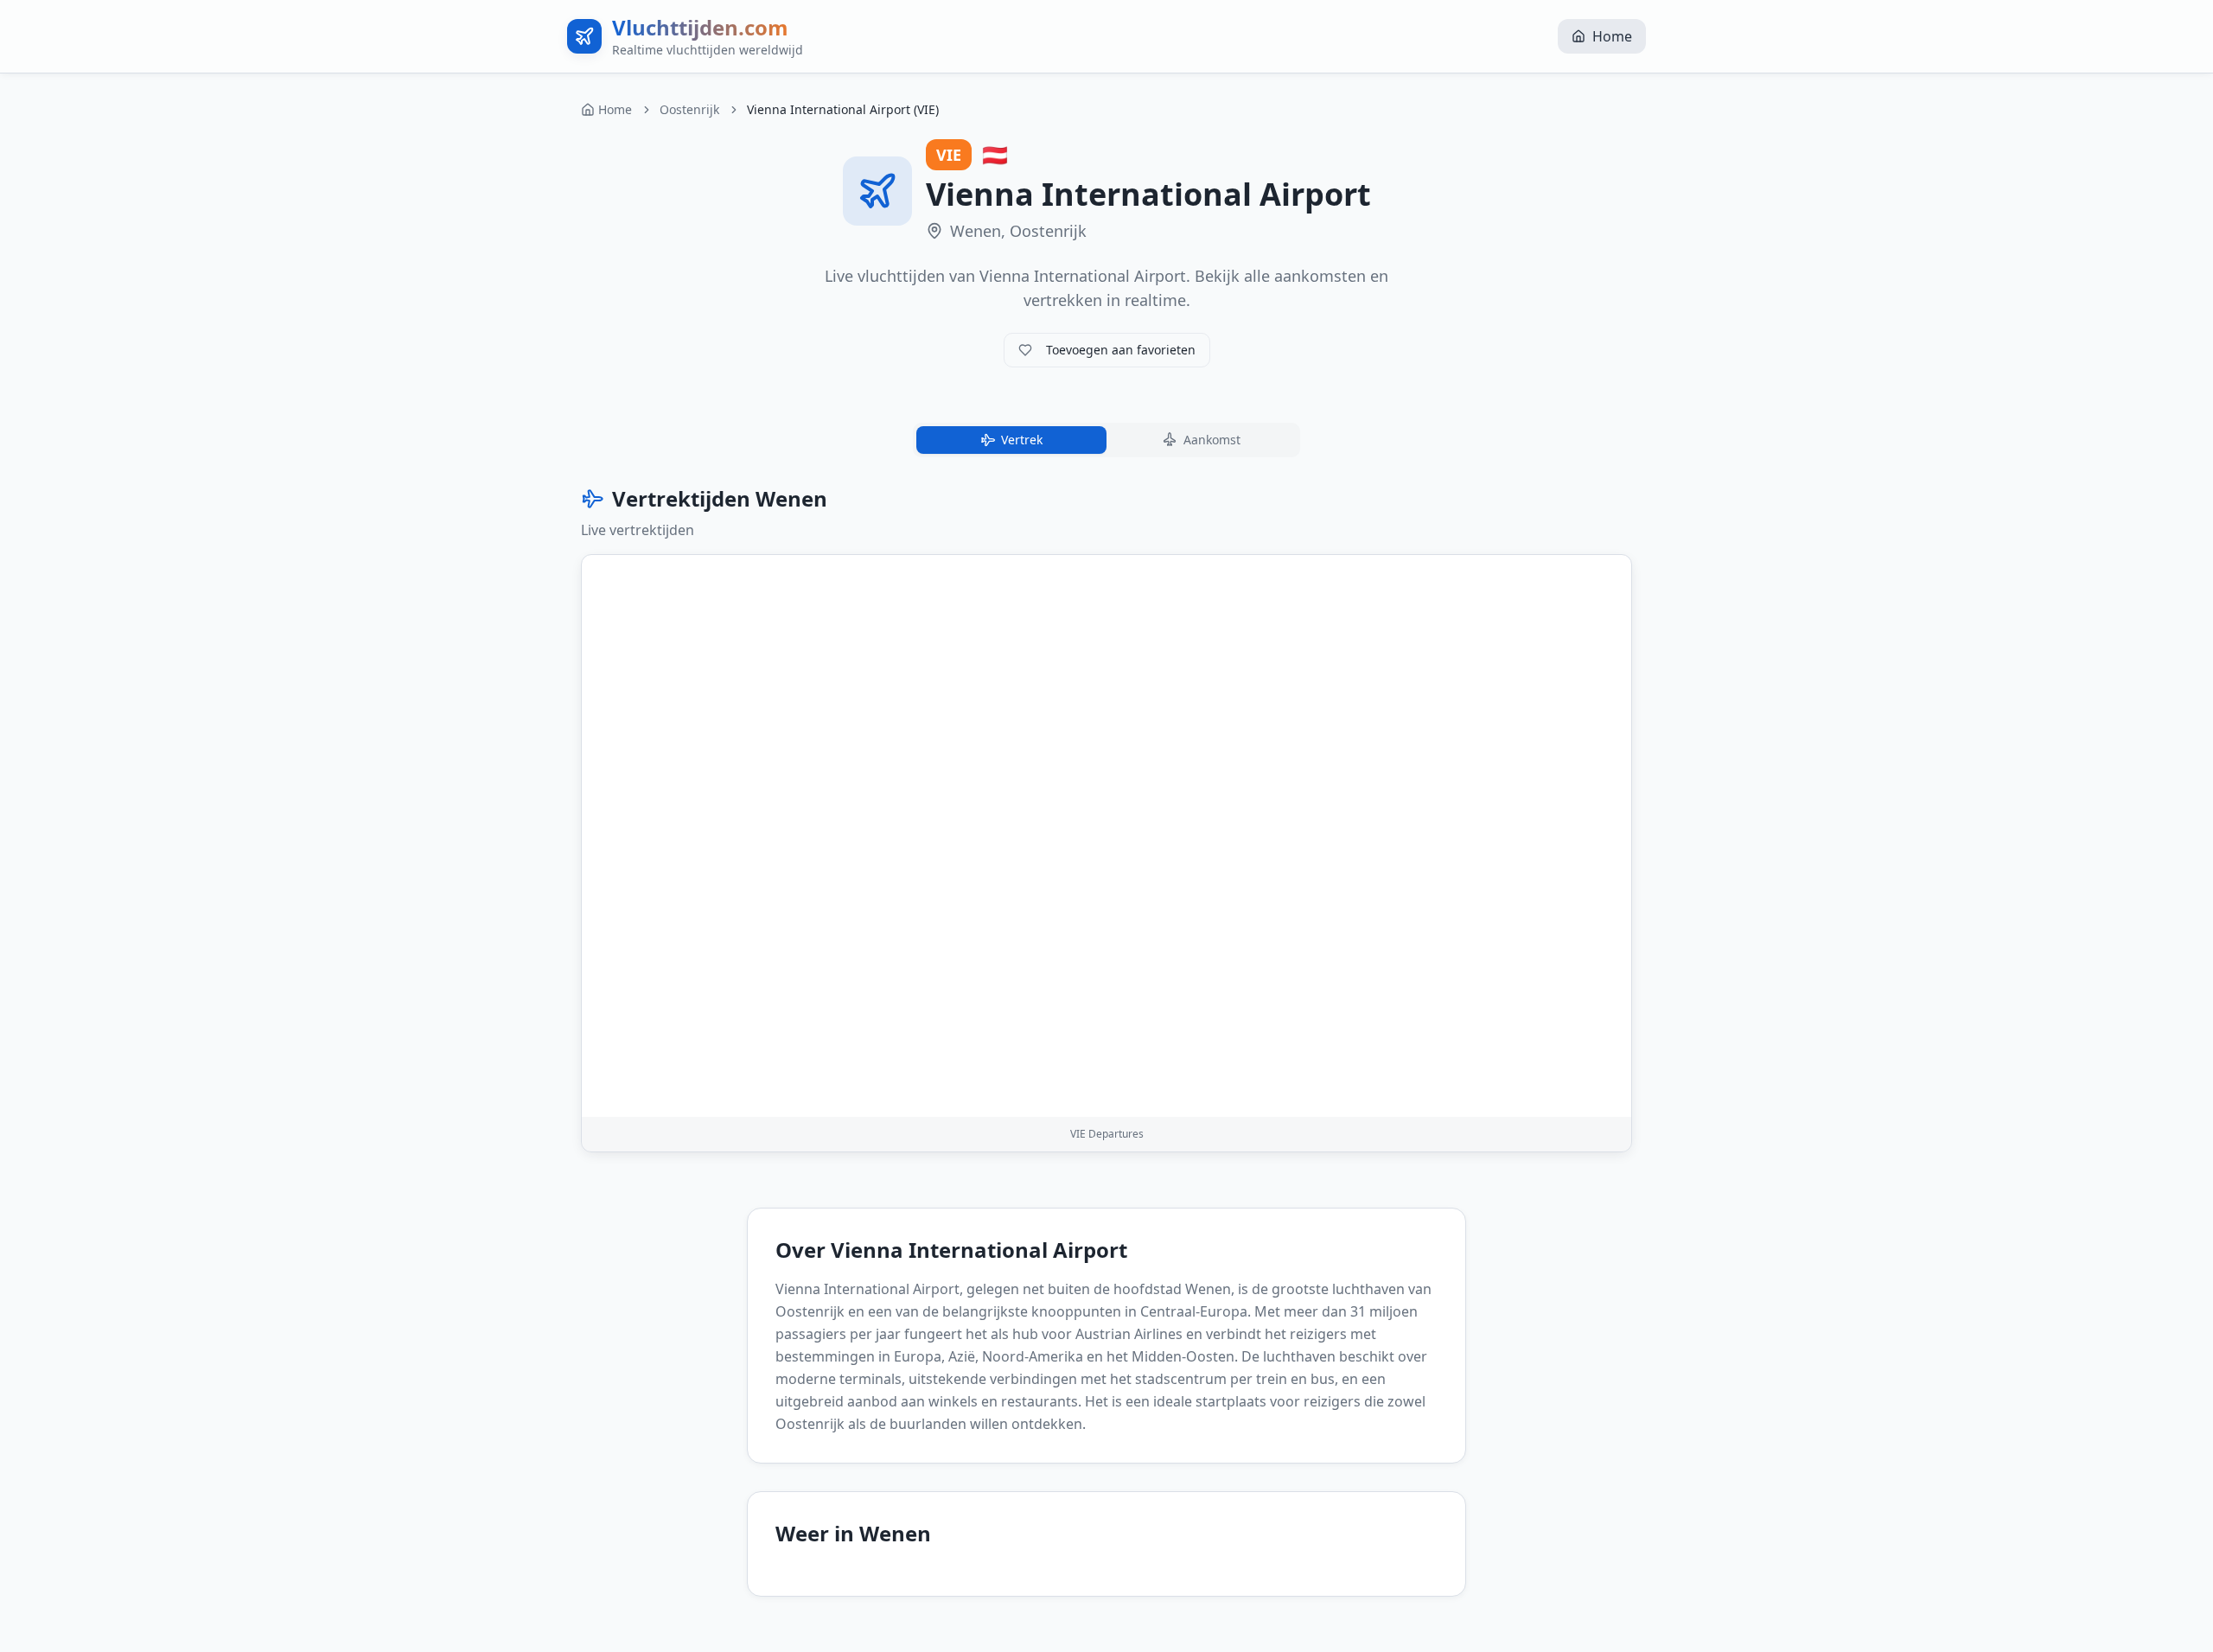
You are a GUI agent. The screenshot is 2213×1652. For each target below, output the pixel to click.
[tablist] (1106, 440)
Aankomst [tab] (1212, 440)
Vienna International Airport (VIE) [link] (843, 109)
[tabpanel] (1106, 819)
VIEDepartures (1107, 1134)
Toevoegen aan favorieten (1121, 350)
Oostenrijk (689, 109)
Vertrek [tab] (1022, 440)
